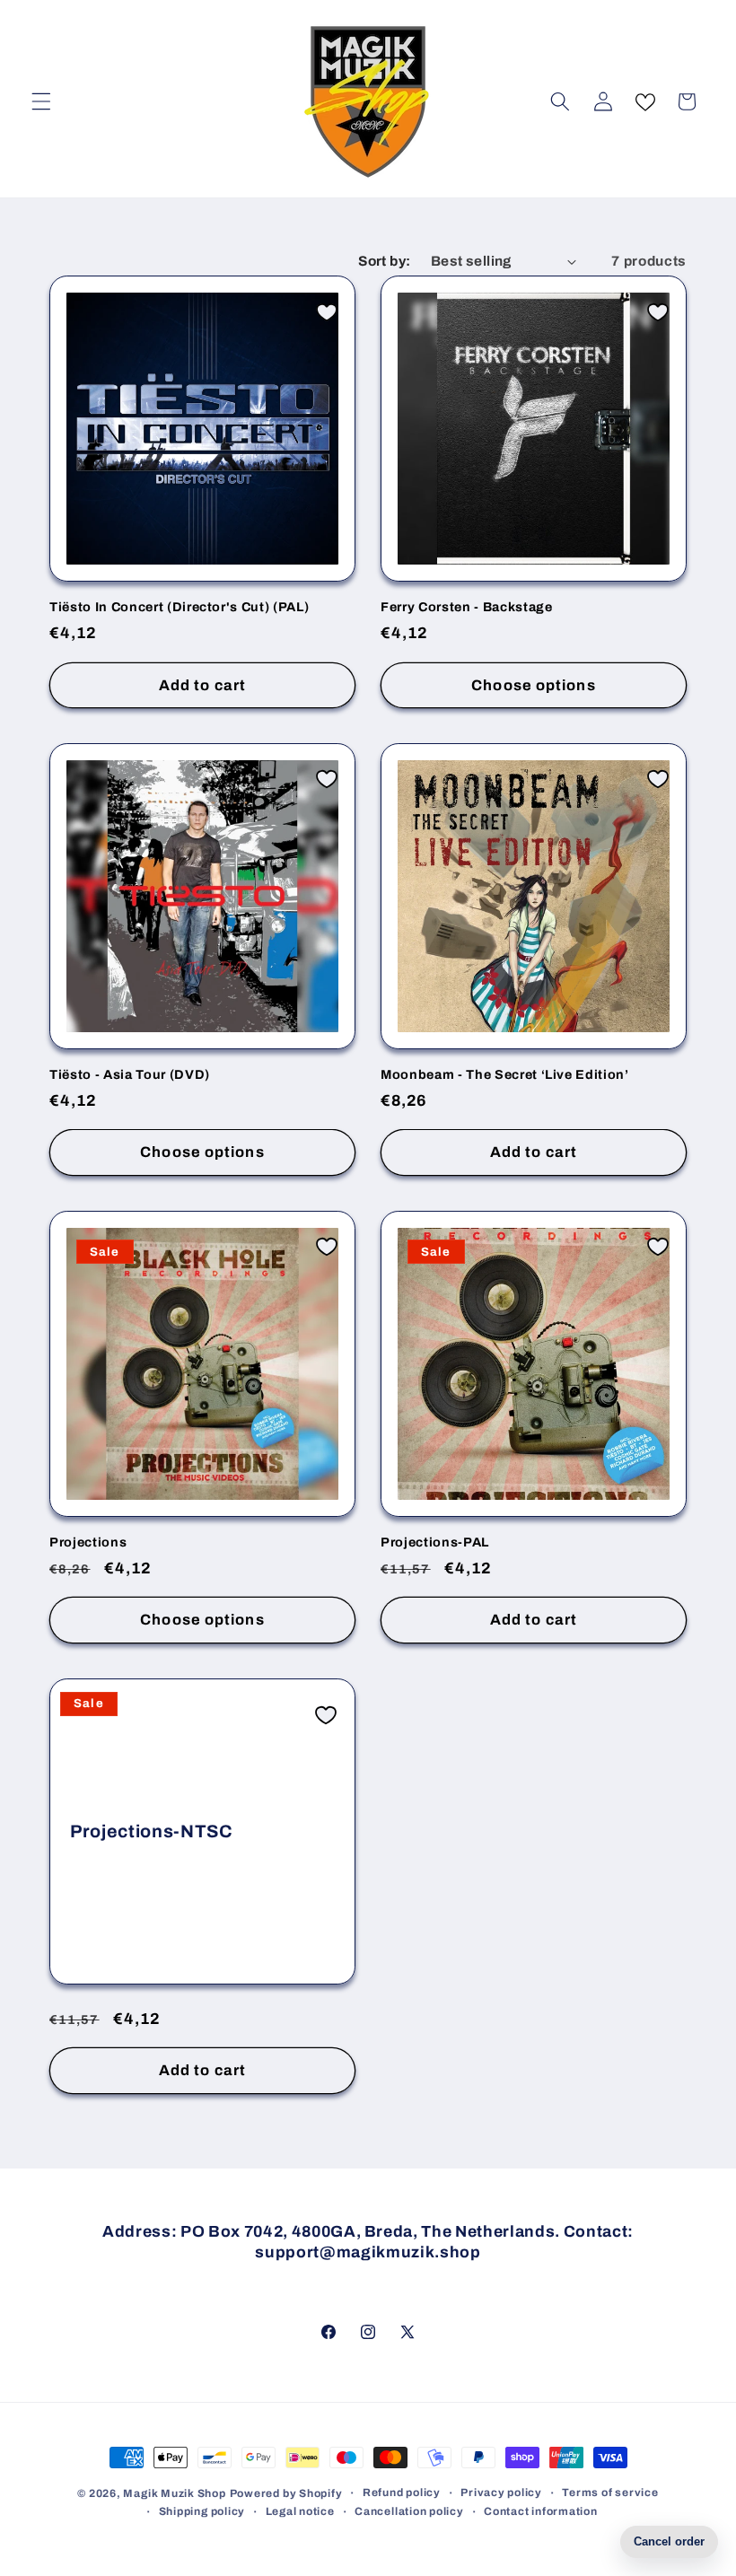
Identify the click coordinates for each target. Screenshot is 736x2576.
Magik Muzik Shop (174, 2493)
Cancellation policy (409, 2511)
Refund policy (402, 2493)
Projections (88, 1542)
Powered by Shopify (286, 2493)
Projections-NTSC (152, 1831)
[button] (41, 101)
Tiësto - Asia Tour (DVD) (130, 1074)
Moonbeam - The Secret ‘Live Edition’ (505, 1074)
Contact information (541, 2511)
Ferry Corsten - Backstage (467, 607)
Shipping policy (202, 2511)
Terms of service (610, 2493)
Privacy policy (501, 2493)
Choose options (533, 685)
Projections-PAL (435, 1542)
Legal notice (300, 2511)
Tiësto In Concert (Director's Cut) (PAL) (179, 607)
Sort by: (385, 261)
